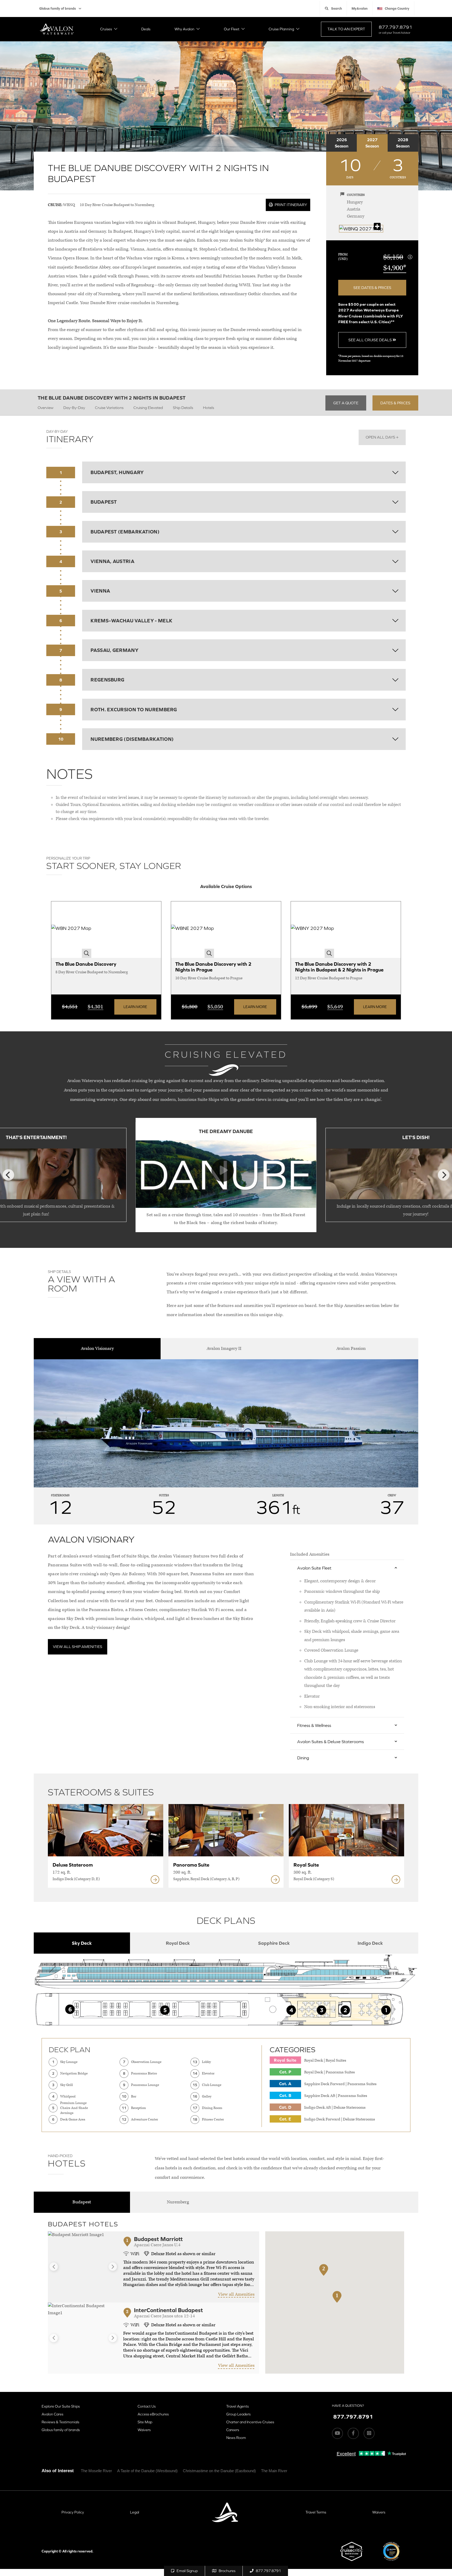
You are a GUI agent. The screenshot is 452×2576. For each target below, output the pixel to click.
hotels (208, 408)
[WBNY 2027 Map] (312, 930)
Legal (135, 2512)
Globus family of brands (58, 8)
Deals (146, 29)
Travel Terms (316, 2512)
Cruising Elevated (148, 408)
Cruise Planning (281, 29)
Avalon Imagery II (224, 1349)
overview (46, 408)
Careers (233, 2430)
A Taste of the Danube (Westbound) (147, 2471)
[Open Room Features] (155, 1880)
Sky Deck (82, 1943)
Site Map (145, 2422)
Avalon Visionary (97, 1349)
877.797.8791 (395, 27)
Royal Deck (178, 1943)
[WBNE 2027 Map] (193, 930)
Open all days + (382, 437)
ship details (183, 408)
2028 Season (403, 143)
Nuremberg (178, 2202)
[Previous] (8, 1175)
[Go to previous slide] (54, 2267)
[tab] (82, 1943)
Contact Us (147, 2406)
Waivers (144, 2430)
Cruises (106, 29)
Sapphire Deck (274, 1943)
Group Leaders (238, 2414)
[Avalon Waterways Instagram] (369, 2433)
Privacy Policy (73, 2512)
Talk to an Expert (346, 29)
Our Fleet (232, 29)
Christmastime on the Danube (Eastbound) (219, 2471)
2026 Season (342, 143)
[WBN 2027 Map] (71, 930)
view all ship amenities (78, 1647)
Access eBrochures (153, 2414)
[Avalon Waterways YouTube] (337, 2433)
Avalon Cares (52, 2414)
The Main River (274, 2471)
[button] (337, 2303)
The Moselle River (96, 2471)
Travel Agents (238, 2406)
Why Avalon (184, 29)
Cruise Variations (109, 408)
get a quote (346, 403)
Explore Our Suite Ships (61, 2406)
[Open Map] (361, 229)
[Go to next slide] (113, 2267)
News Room (236, 2438)
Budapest (82, 2202)
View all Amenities (236, 2294)
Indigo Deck (370, 1943)
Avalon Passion (351, 1349)
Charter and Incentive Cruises (250, 2422)
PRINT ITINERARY (290, 205)
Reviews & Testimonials (60, 2422)
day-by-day (74, 408)
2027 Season (372, 143)
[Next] (444, 1175)
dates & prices (395, 403)
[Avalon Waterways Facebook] (353, 2433)
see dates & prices (372, 288)
